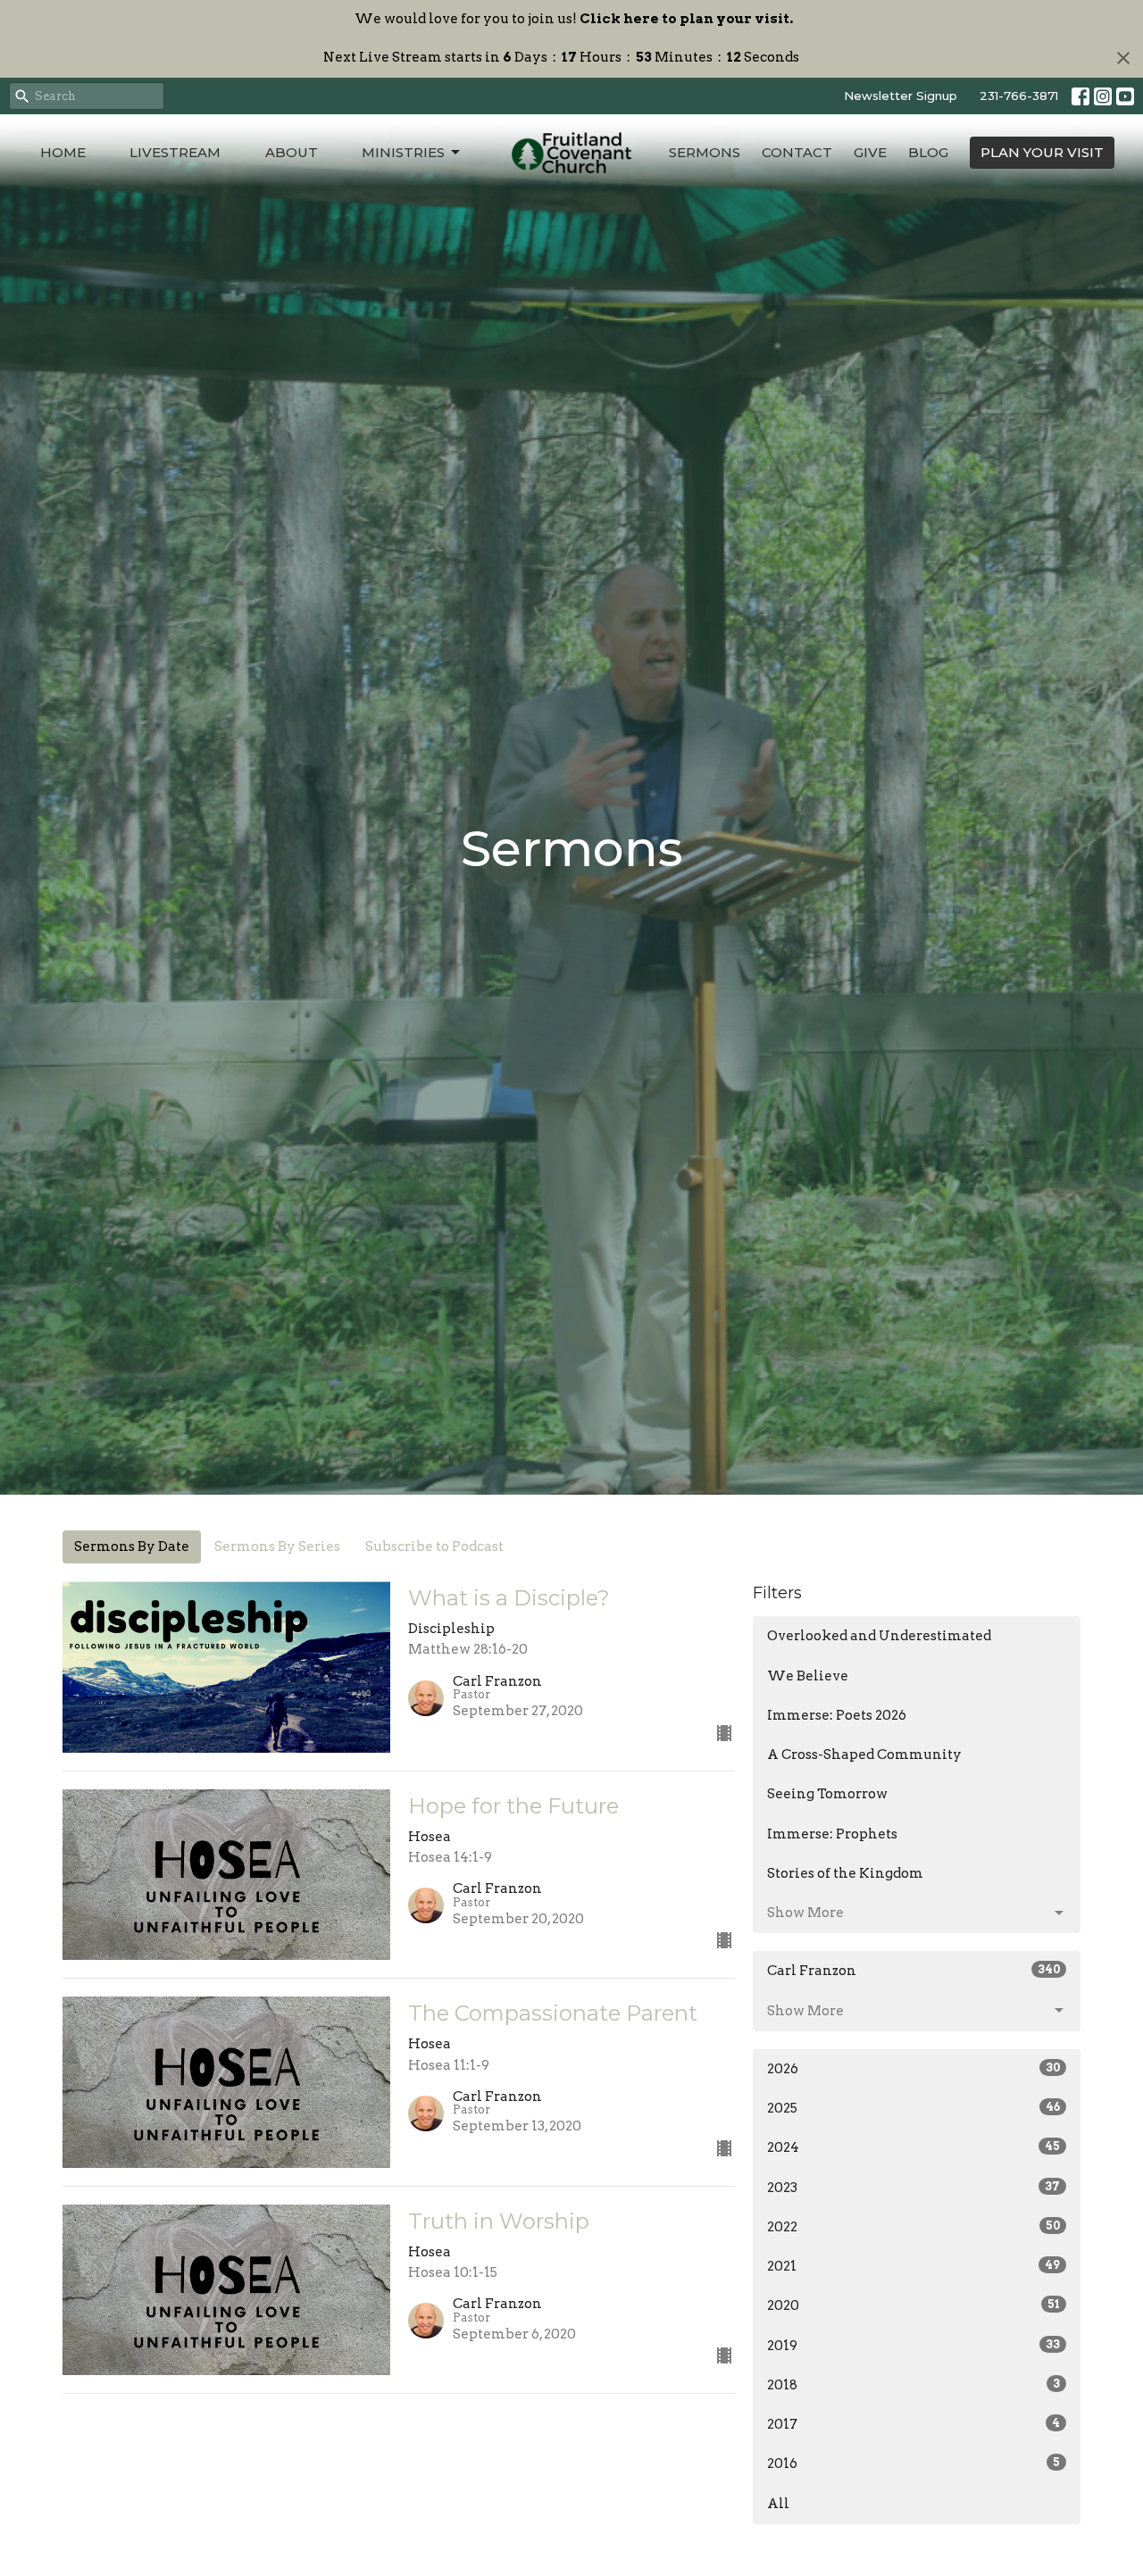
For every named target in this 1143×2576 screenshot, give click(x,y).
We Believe (808, 1676)
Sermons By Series (277, 1546)
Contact (797, 152)
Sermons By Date (132, 1546)
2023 (914, 2188)
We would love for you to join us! (574, 19)
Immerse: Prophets (832, 1834)
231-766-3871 (1019, 96)
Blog (928, 152)
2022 (914, 2227)
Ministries (403, 152)
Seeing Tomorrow (827, 1794)
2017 (914, 2424)
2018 (914, 2385)
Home (63, 152)
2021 (914, 2266)
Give (870, 152)
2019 (914, 2346)
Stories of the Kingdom (845, 1873)
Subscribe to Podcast (434, 1546)
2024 (914, 2147)
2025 (914, 2108)
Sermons (705, 152)
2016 (914, 2463)
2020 (914, 2305)
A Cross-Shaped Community (864, 1755)
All (778, 2504)
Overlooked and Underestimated (879, 1636)
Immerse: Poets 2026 (837, 1715)
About (292, 152)
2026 (914, 2069)
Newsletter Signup (901, 96)
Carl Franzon (914, 1971)
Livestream (175, 152)
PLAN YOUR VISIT (1042, 152)
